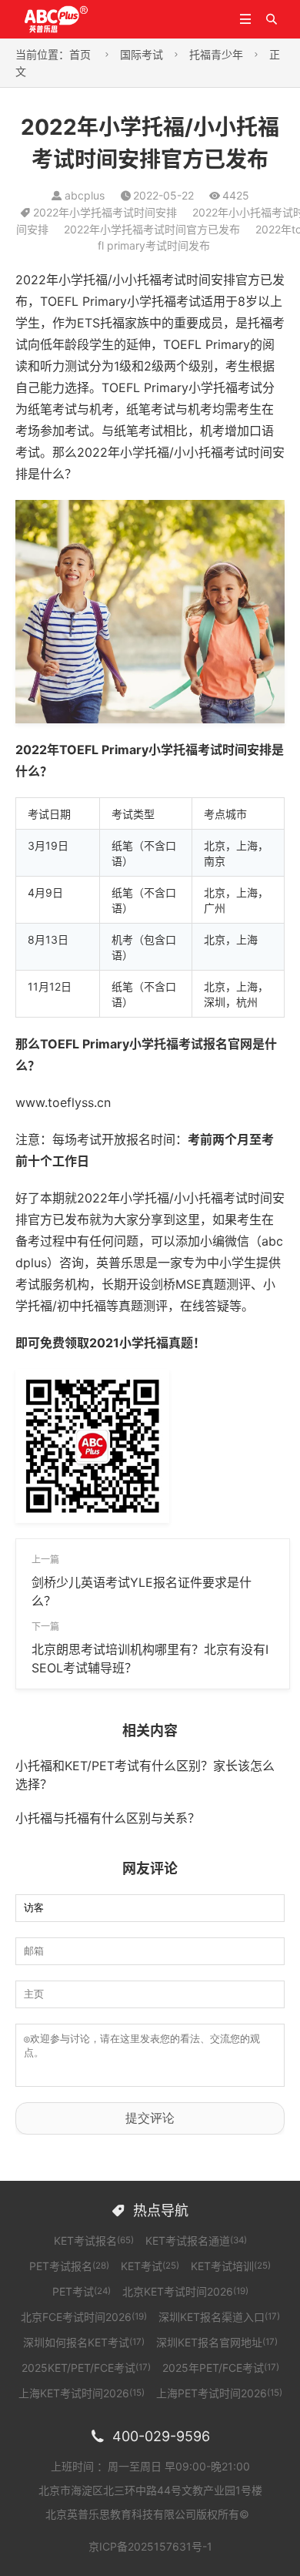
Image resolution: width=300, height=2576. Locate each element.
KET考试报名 (94, 2241)
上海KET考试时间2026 (82, 2393)
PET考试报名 (69, 2266)
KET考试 (150, 2266)
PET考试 (82, 2291)
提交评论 (150, 2118)
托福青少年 (216, 54)
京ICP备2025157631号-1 (150, 2546)
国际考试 (142, 54)
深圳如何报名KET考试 (84, 2342)
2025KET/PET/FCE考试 (86, 2368)
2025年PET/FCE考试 (221, 2368)
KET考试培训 (231, 2266)
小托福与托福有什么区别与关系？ (108, 1818)
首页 (80, 54)
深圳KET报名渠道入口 (219, 2317)
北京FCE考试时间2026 (84, 2317)
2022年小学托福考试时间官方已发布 (152, 229)
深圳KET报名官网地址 (217, 2342)
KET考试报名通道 (196, 2241)
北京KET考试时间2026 (185, 2291)
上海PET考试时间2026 (219, 2393)
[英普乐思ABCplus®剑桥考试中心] (75, 18)
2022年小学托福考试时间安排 (105, 212)
